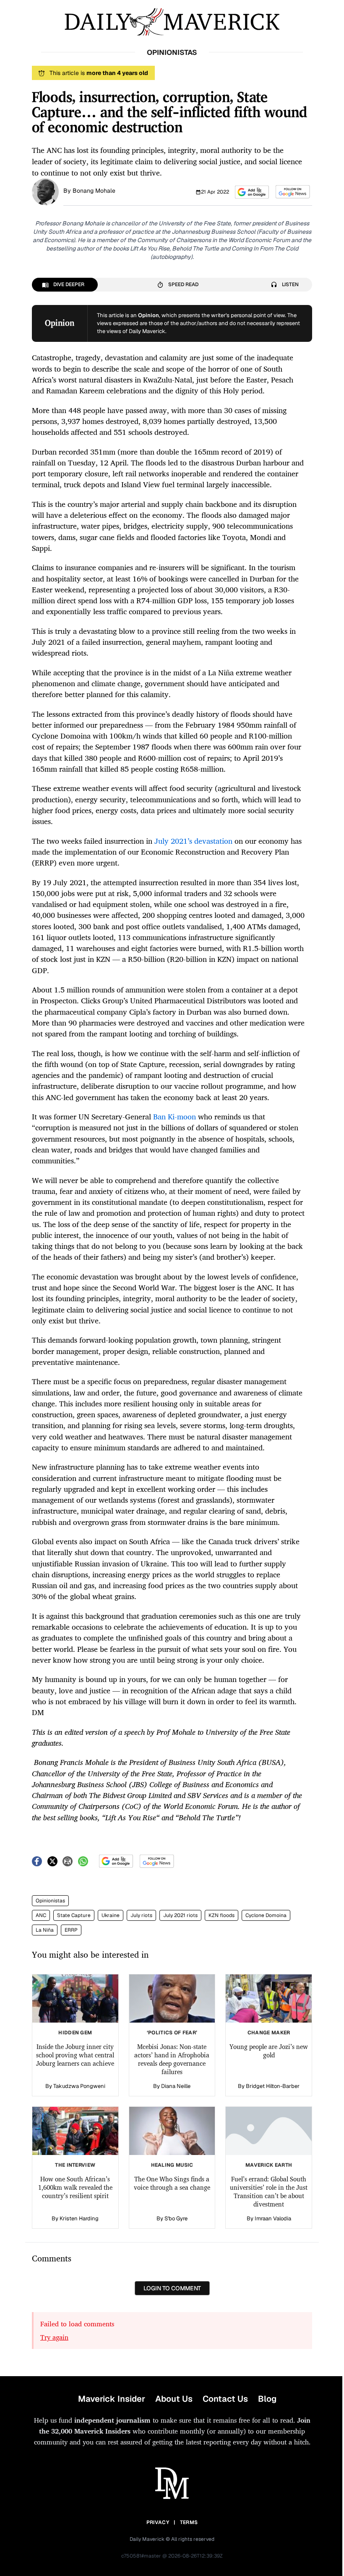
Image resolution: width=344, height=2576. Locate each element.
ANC (41, 1915)
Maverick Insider (112, 2399)
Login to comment (172, 2288)
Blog (267, 2399)
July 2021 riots (180, 1915)
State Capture (74, 1915)
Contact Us (225, 2399)
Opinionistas (50, 1901)
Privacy (158, 2522)
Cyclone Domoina (266, 1915)
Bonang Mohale (94, 191)
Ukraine (111, 1915)
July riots (141, 1915)
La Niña (45, 1930)
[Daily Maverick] (172, 22)
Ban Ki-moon (175, 1116)
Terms (189, 2522)
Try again (54, 2337)
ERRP (71, 1930)
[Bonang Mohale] (45, 191)
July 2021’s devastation (193, 841)
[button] (252, 192)
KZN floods (222, 1915)
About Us (174, 2399)
